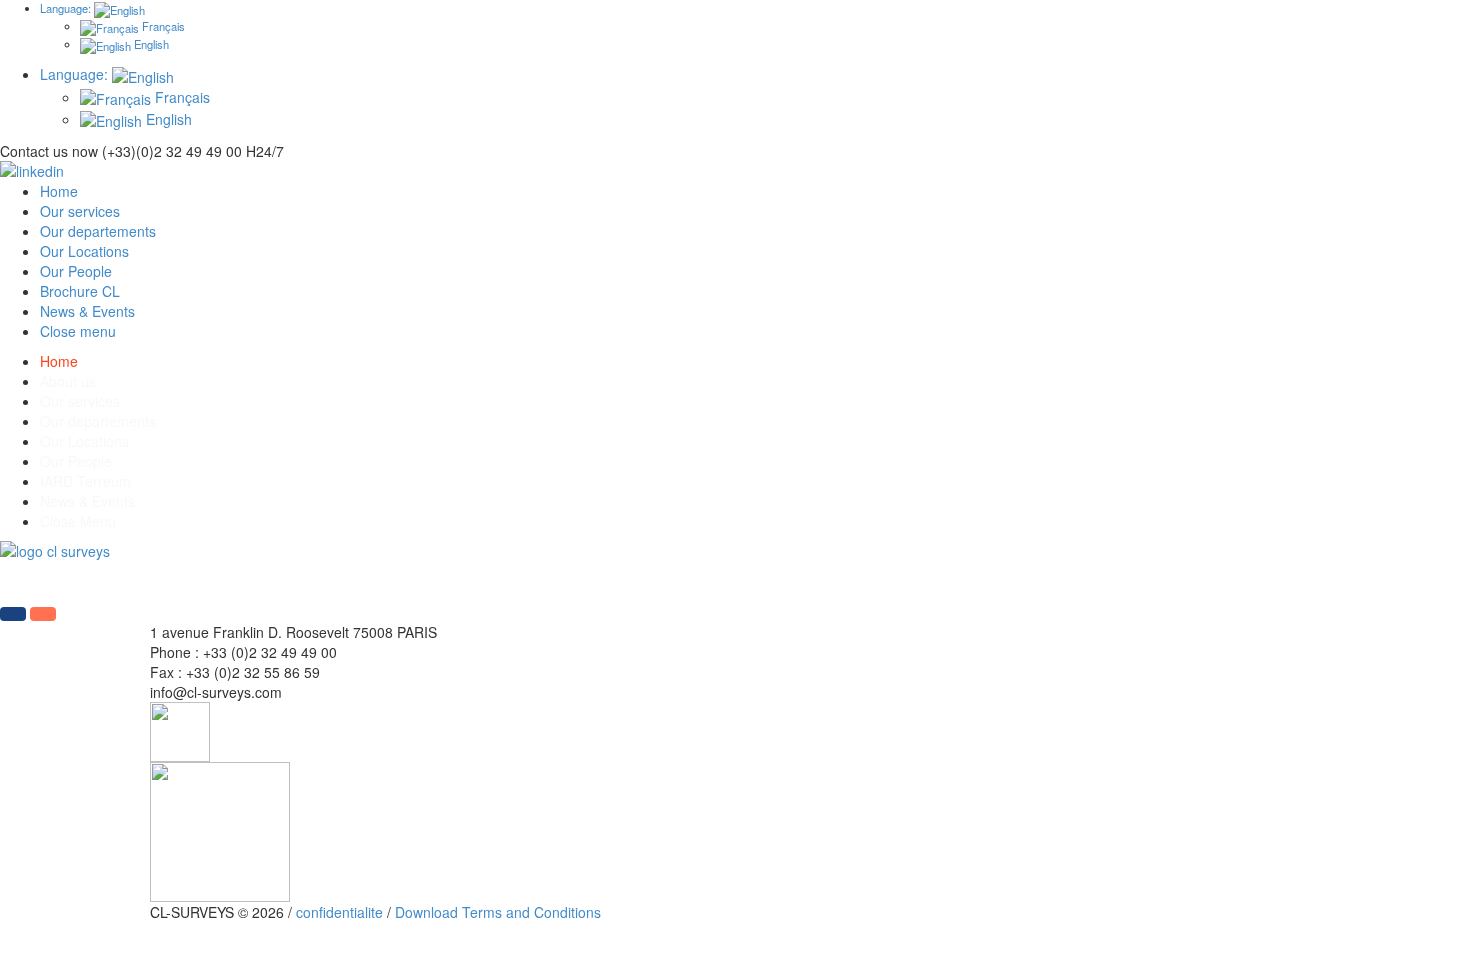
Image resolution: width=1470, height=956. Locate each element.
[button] (13, 614)
